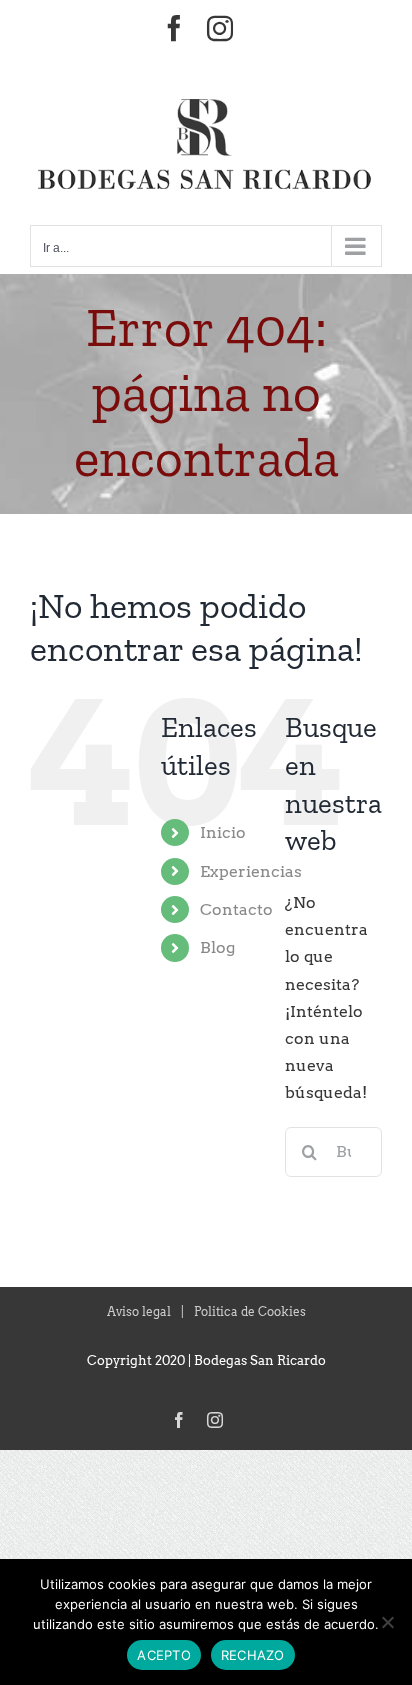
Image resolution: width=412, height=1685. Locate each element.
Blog (217, 947)
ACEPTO (164, 1655)
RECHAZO (253, 1655)
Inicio (223, 832)
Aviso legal (139, 1311)
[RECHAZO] (387, 1622)
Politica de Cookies (250, 1311)
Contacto (236, 909)
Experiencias (251, 871)
